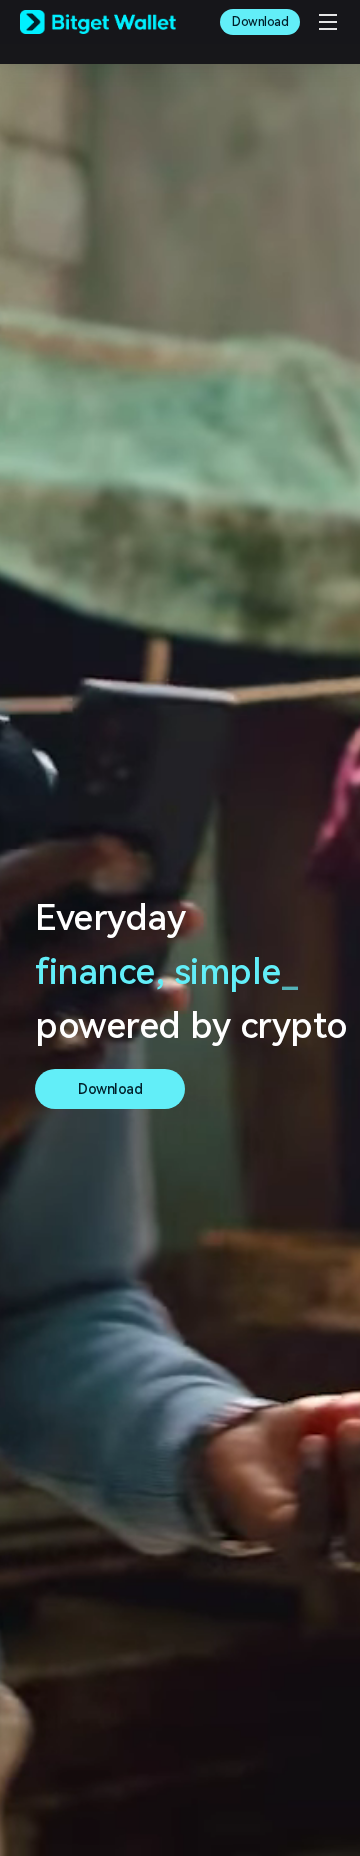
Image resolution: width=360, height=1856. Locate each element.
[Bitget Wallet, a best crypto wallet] (98, 22)
